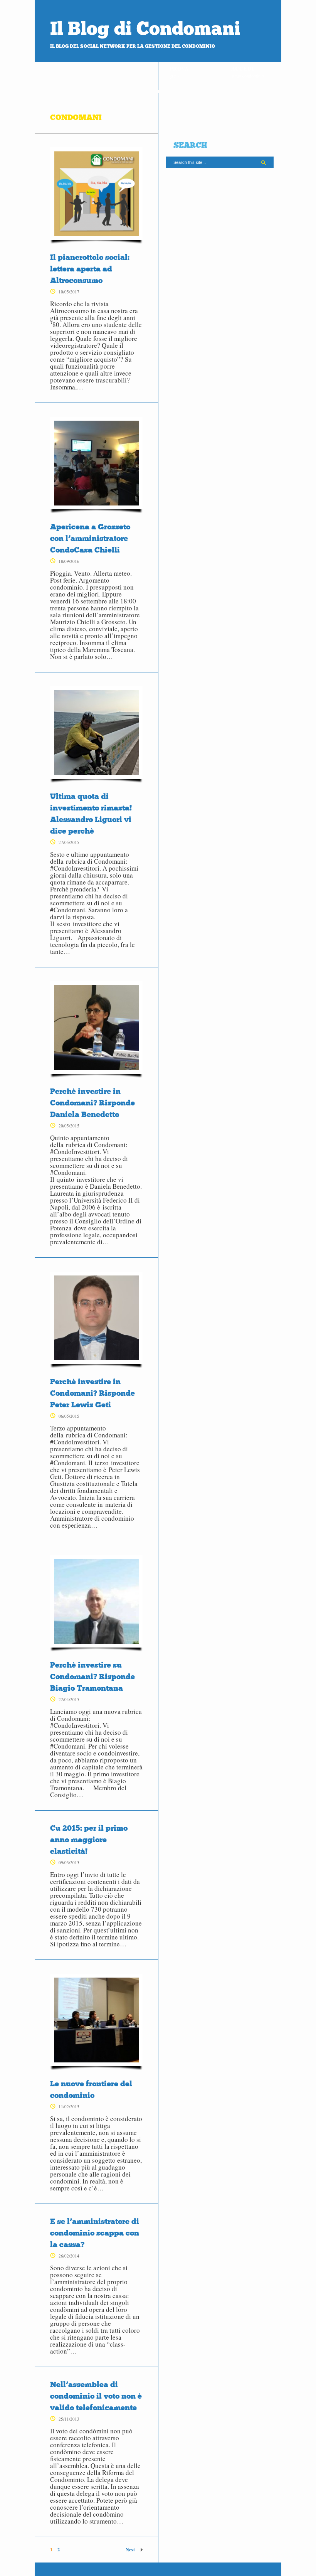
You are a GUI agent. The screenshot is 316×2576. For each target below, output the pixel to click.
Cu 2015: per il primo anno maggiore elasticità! (89, 1840)
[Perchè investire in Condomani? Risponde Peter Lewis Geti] (96, 1320)
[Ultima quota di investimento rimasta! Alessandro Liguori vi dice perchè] (96, 735)
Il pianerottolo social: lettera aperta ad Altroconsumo (90, 269)
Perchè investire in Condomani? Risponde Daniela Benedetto (92, 1103)
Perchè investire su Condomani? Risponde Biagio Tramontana (92, 1676)
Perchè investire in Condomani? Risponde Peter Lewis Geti (92, 1393)
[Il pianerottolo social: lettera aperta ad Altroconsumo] (96, 195)
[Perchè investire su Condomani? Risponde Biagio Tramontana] (96, 1603)
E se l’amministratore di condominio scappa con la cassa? (95, 2233)
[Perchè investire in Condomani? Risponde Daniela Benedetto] (96, 1029)
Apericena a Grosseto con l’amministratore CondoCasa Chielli (90, 538)
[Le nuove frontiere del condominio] (96, 2022)
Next (130, 2550)
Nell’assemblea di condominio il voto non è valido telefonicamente (96, 2396)
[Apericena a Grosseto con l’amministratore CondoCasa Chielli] (96, 465)
